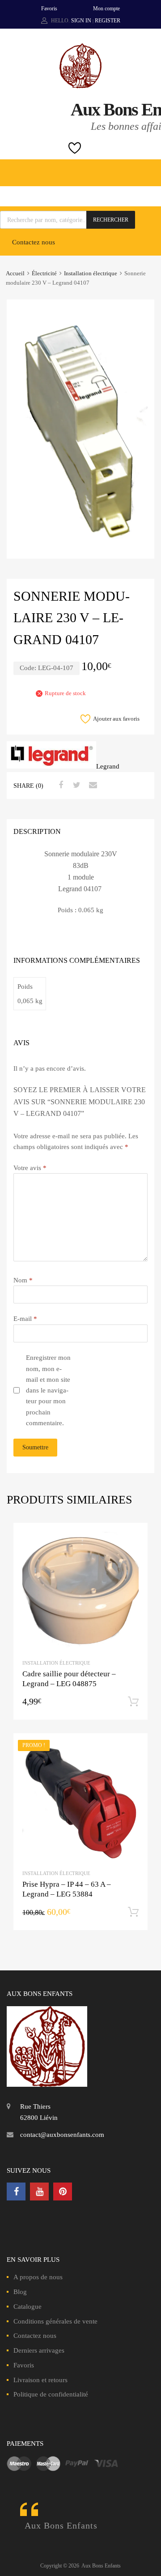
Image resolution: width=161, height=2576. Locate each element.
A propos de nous (38, 2277)
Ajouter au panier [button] (133, 1702)
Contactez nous (34, 242)
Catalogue (28, 2307)
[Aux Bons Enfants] (80, 86)
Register (108, 21)
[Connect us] (16, 2192)
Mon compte (106, 9)
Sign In (81, 21)
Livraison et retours (40, 2380)
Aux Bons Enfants (61, 2525)
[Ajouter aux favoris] (133, 1538)
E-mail (25, 1319)
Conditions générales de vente (55, 2321)
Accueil (15, 273)
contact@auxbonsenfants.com (62, 2135)
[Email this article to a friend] (92, 785)
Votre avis (30, 1168)
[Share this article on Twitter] (76, 785)
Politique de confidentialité (51, 2394)
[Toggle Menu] (149, 168)
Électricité (44, 273)
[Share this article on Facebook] (59, 785)
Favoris (49, 9)
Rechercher (111, 220)
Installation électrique (91, 273)
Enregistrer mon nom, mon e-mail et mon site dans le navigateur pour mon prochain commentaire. (48, 1390)
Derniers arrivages (39, 2350)
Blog (20, 2292)
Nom (23, 1280)
